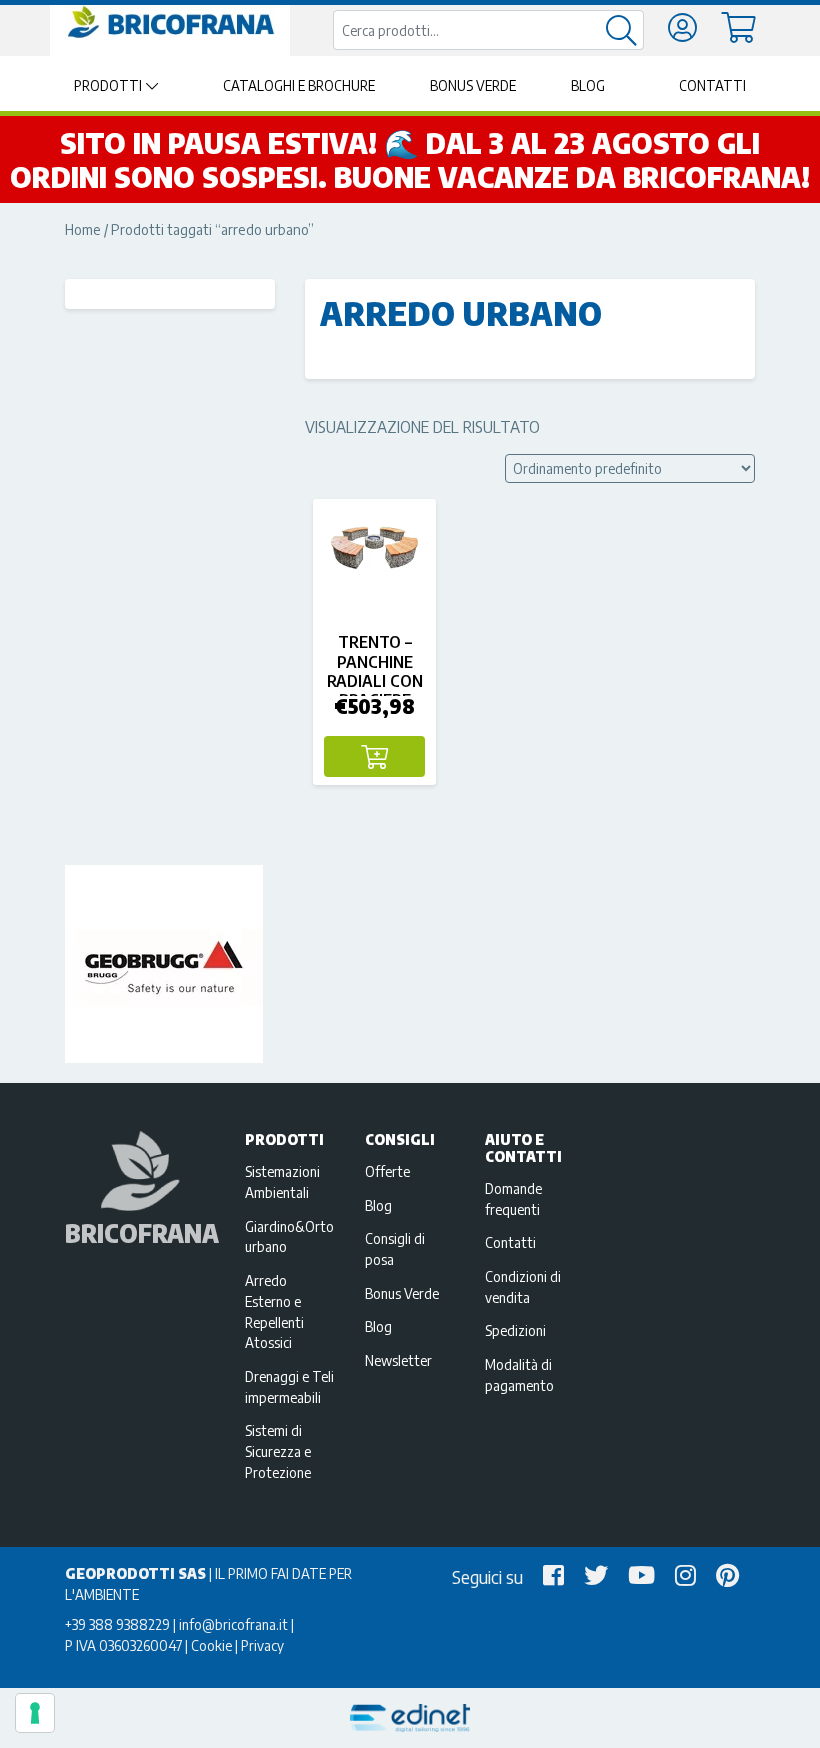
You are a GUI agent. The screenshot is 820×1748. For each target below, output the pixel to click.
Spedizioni (515, 1330)
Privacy (262, 1645)
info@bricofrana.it (233, 1624)
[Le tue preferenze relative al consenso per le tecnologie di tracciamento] (35, 1713)
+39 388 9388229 (117, 1624)
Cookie (211, 1645)
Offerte (387, 1171)
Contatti (712, 85)
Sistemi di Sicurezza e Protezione (278, 1451)
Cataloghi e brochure (299, 85)
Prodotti (108, 85)
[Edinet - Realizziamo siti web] (410, 1718)
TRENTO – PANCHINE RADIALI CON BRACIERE (375, 671)
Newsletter (398, 1360)
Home (83, 229)
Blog (588, 85)
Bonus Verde (473, 85)
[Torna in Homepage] (170, 22)
